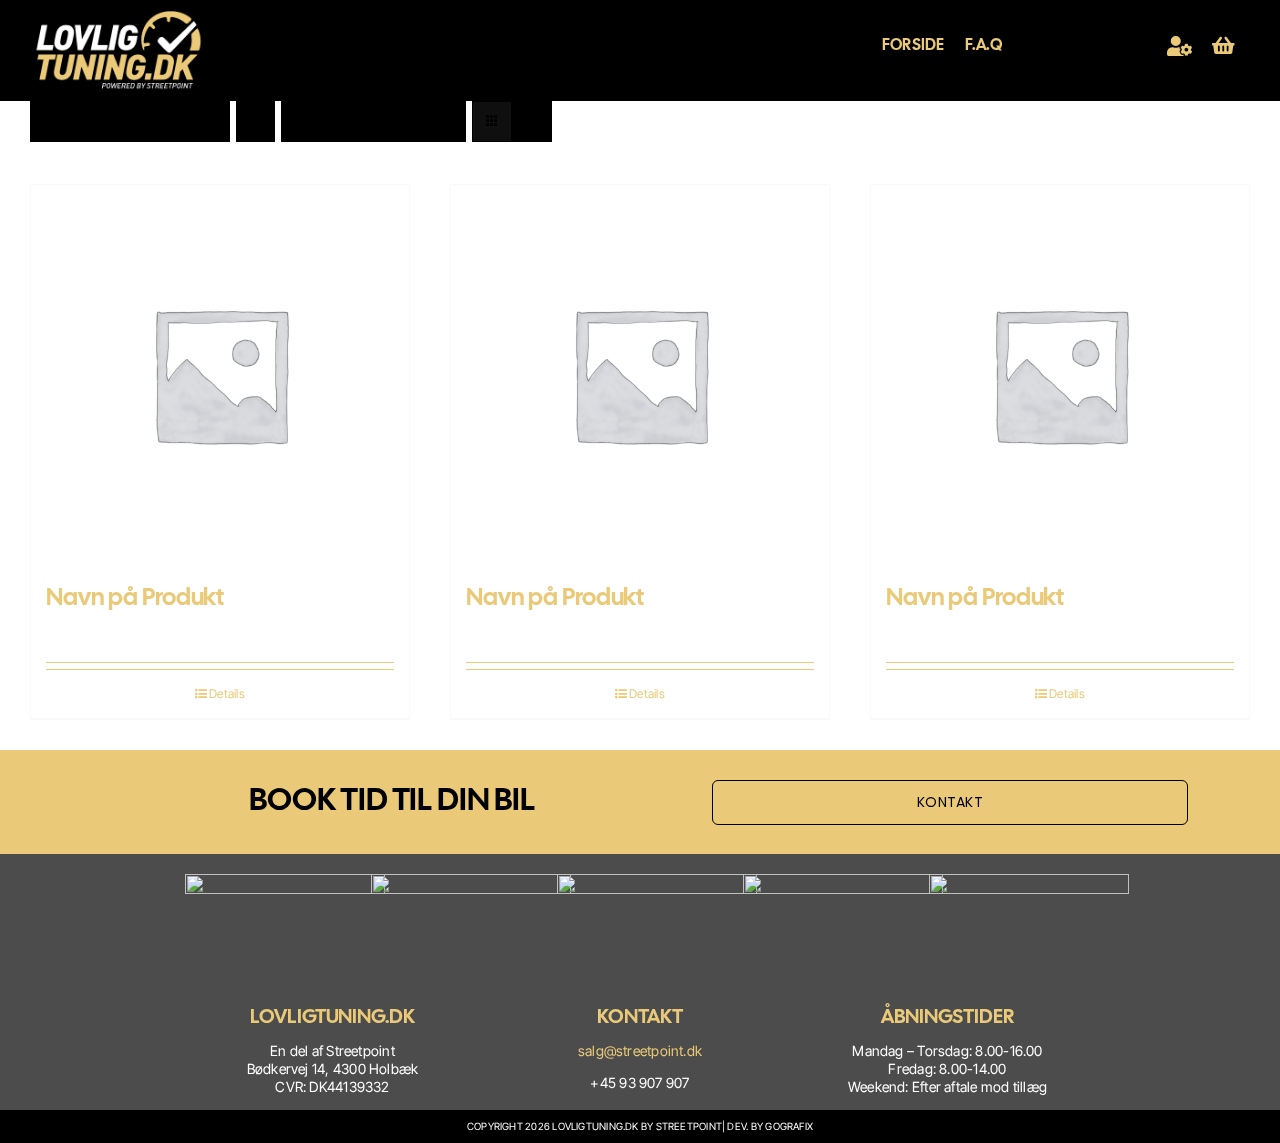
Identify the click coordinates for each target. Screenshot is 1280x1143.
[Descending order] (255, 121)
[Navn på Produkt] (220, 374)
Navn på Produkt (135, 596)
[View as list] (531, 121)
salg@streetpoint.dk (640, 1050)
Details (227, 693)
